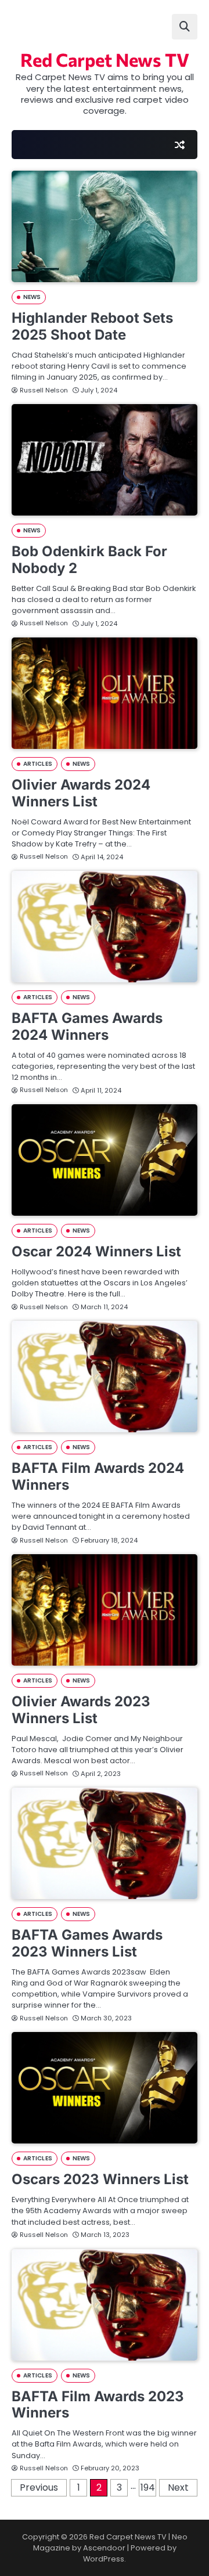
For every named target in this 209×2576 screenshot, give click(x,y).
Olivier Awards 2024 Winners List (81, 793)
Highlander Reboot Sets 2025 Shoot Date (92, 326)
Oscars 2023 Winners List (100, 2179)
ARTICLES (38, 764)
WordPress (104, 2559)
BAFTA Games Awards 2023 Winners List (87, 1943)
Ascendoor (104, 2548)
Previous (39, 2487)
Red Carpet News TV (105, 59)
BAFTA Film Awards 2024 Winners (98, 1476)
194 (148, 2487)
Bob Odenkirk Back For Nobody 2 (89, 560)
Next (178, 2487)
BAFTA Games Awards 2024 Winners (87, 1026)
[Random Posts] (179, 145)
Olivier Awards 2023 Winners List (81, 1710)
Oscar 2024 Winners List (96, 1251)
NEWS (32, 297)
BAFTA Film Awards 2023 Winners (98, 2405)
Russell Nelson (44, 390)
